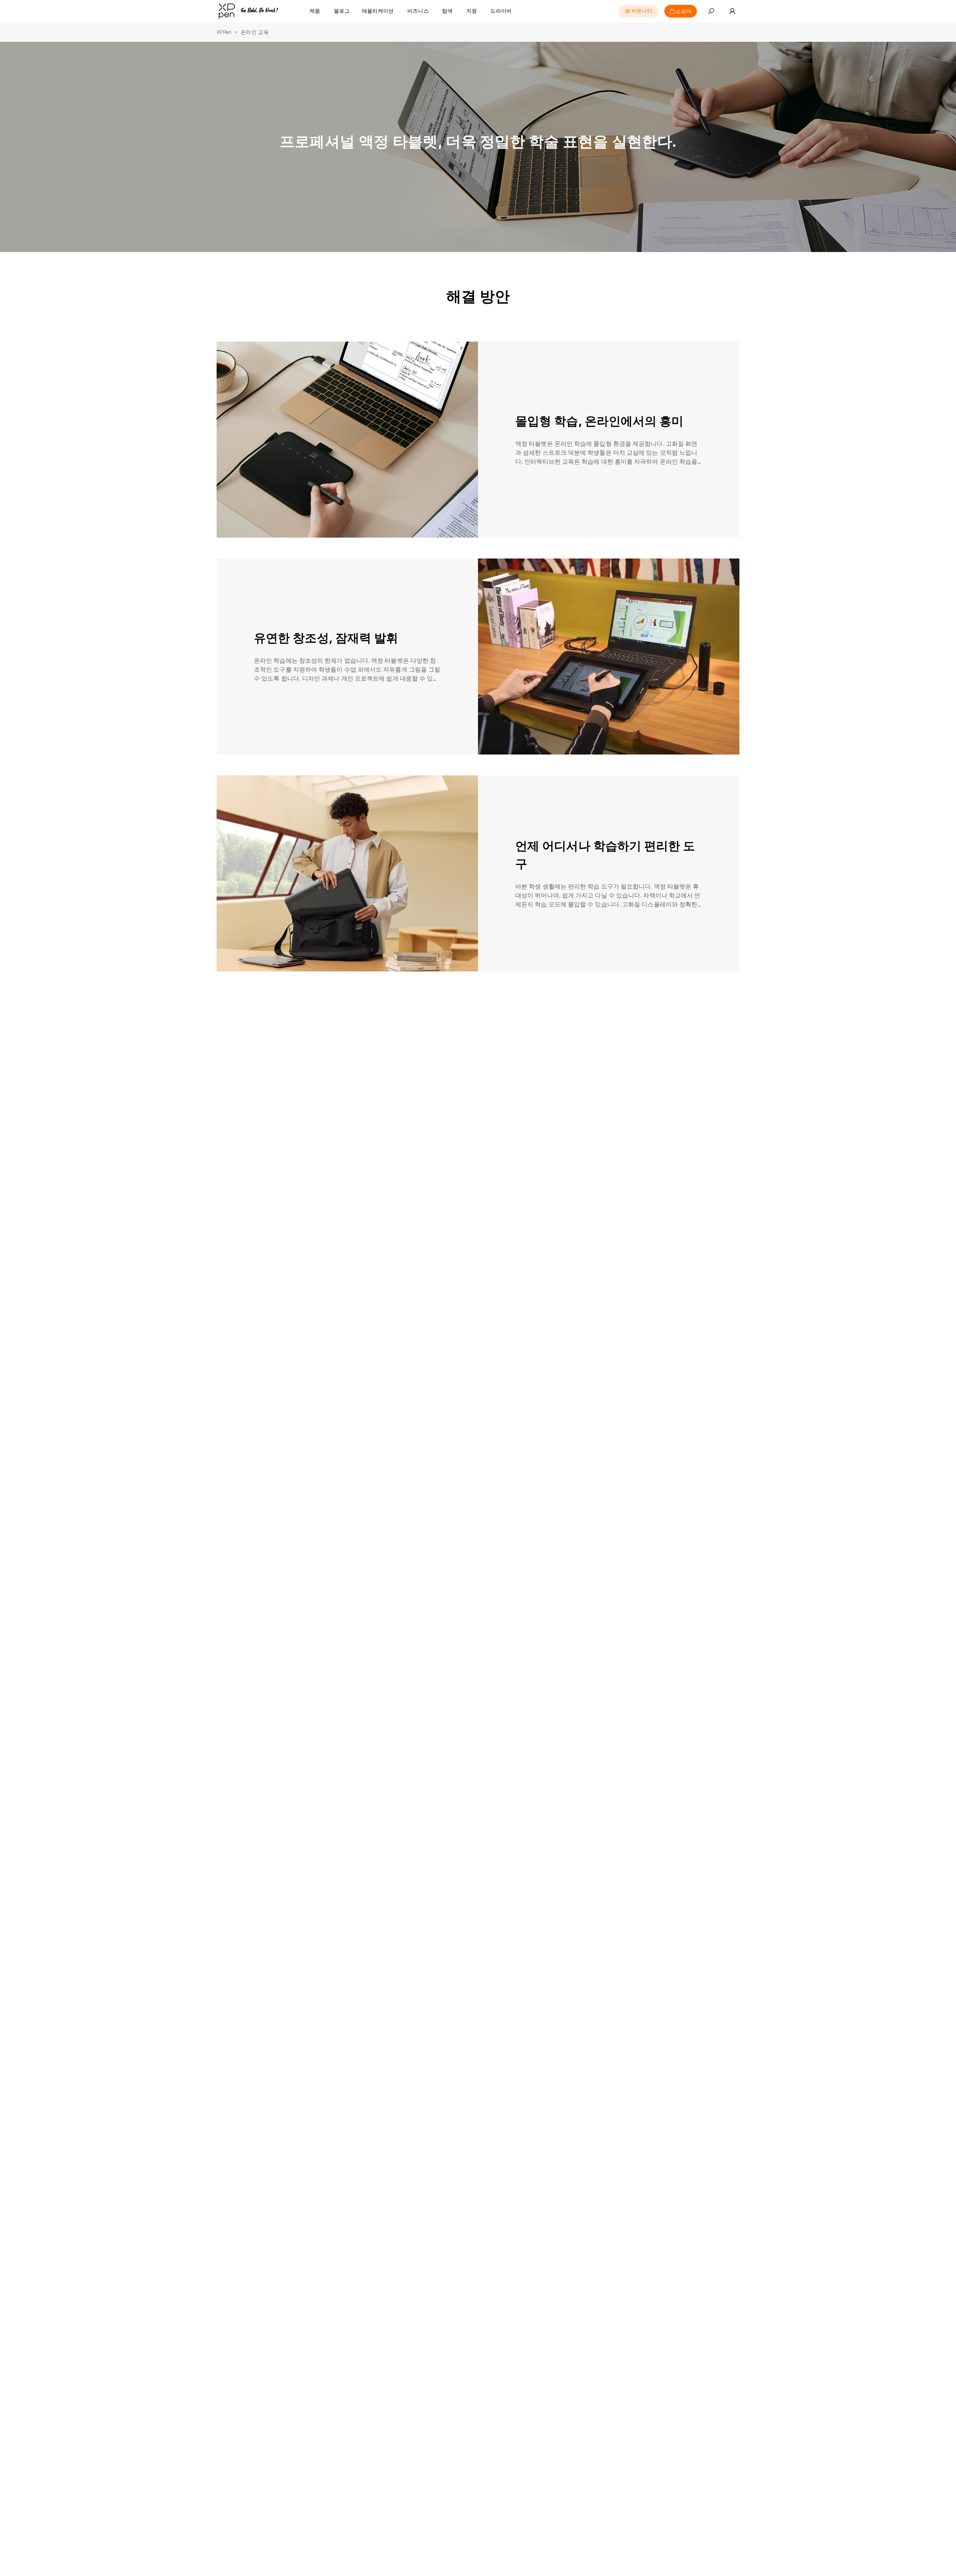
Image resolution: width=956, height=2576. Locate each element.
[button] (711, 11)
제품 (315, 11)
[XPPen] (248, 11)
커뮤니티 (642, 11)
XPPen (224, 32)
